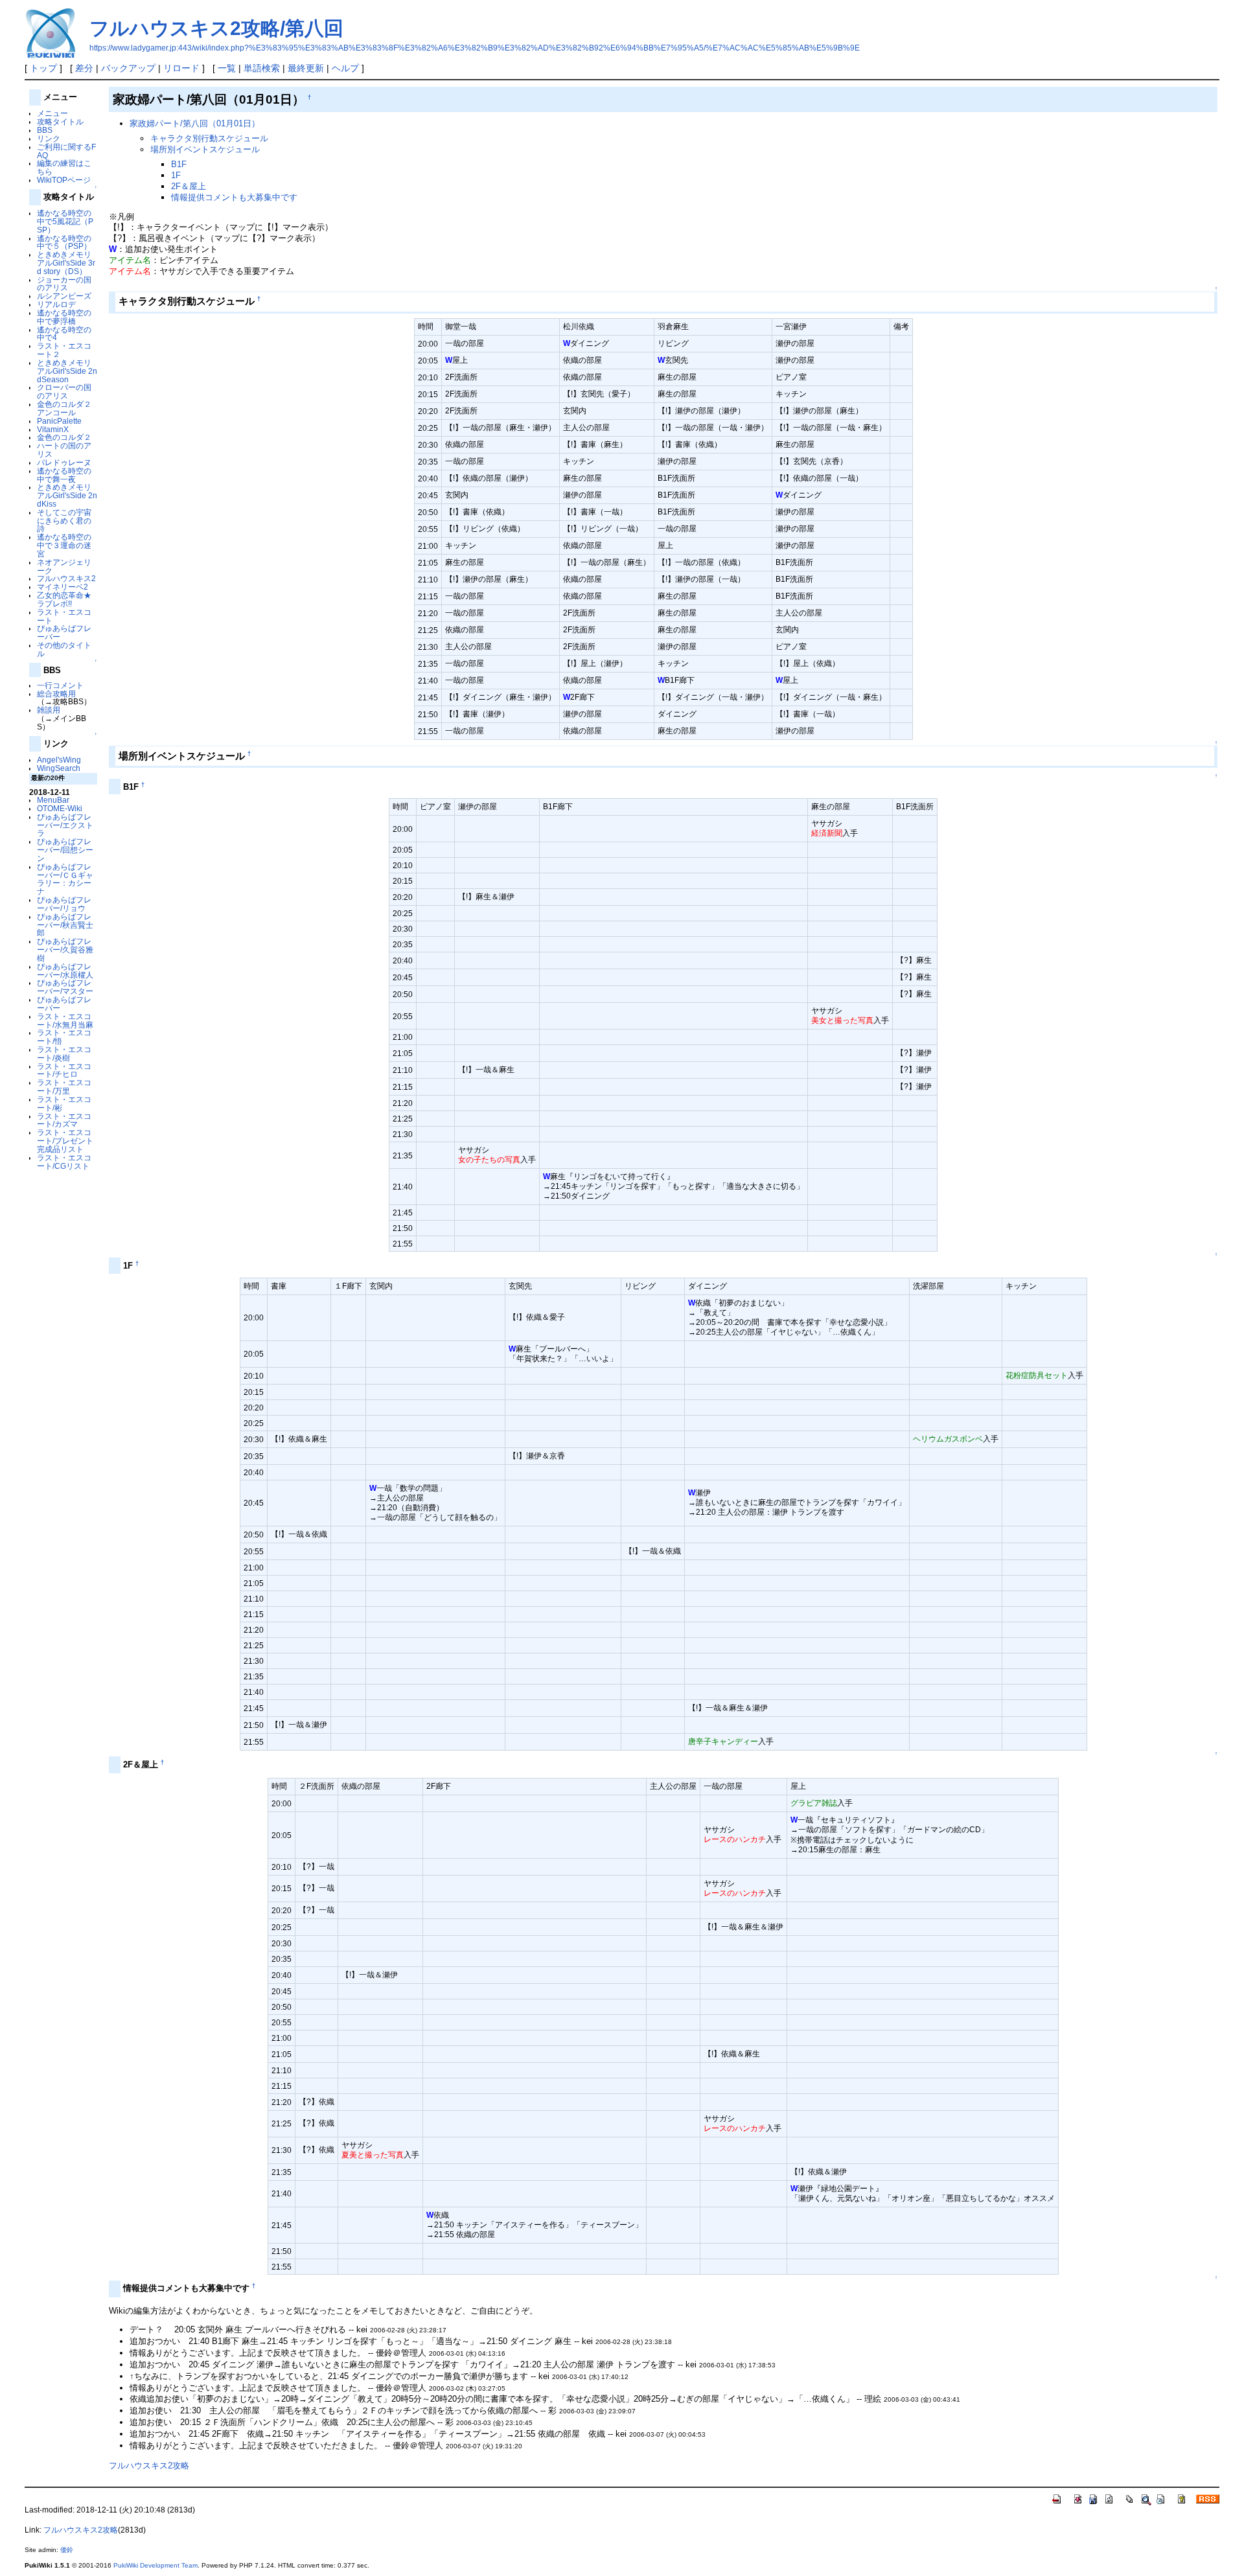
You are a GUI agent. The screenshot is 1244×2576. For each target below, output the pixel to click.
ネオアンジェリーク (64, 566)
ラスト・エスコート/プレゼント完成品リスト (65, 1141)
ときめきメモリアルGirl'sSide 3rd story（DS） (66, 263)
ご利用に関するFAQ (66, 151)
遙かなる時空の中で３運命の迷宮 (64, 545)
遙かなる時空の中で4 (64, 334)
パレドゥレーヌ (64, 462)
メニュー (52, 113)
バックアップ (128, 68)
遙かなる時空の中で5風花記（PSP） (65, 221)
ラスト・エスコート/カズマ (64, 1120)
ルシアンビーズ (64, 296)
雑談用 (49, 710)
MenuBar (53, 800)
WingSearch (59, 768)
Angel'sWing (59, 760)
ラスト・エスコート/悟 (64, 1037)
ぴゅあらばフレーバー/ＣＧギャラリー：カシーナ (65, 879)
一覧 (227, 68)
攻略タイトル (60, 121)
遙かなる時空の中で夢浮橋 (64, 317)
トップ (43, 68)
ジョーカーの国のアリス (64, 284)
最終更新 (306, 68)
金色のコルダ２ (64, 437)
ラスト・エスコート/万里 (64, 1087)
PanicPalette (59, 421)
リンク (49, 138)
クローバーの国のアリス (64, 391)
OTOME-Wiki (60, 808)
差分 (84, 68)
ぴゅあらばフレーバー (64, 632)
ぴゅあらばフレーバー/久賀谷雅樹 (65, 949)
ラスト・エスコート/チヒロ (64, 1070)
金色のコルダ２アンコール (64, 408)
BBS (45, 130)
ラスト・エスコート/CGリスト (64, 1162)
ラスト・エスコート (64, 616)
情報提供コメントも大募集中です (234, 197)
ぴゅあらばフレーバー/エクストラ (65, 825)
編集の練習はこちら (64, 167)
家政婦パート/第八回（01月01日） (195, 123)
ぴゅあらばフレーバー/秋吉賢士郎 (65, 925)
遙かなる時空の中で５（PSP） (64, 242)
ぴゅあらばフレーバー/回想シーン (65, 850)
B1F (179, 164)
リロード (181, 68)
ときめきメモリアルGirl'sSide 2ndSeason (67, 371)
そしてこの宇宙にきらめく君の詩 (64, 521)
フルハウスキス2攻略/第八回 (216, 28)
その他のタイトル (64, 649)
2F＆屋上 (189, 186)
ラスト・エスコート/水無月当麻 (65, 1020)
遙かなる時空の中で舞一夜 (64, 475)
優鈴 (67, 2550)
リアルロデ (56, 304)
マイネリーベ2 (63, 587)
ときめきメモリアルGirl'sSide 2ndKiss (67, 495)
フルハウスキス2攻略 (149, 2466)
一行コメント (60, 685)
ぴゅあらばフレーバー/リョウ (64, 904)
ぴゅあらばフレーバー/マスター (65, 987)
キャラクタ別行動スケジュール (209, 138)
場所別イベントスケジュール (205, 149)
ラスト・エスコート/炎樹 (64, 1053)
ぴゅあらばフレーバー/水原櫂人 (65, 971)
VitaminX (53, 429)
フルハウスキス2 (66, 578)
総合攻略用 (56, 694)
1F (176, 175)
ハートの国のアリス (64, 450)
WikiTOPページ (64, 180)
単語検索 (262, 68)
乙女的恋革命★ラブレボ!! (64, 599)
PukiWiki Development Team (155, 2565)
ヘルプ (345, 68)
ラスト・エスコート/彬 (64, 1103)
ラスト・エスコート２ (64, 350)
